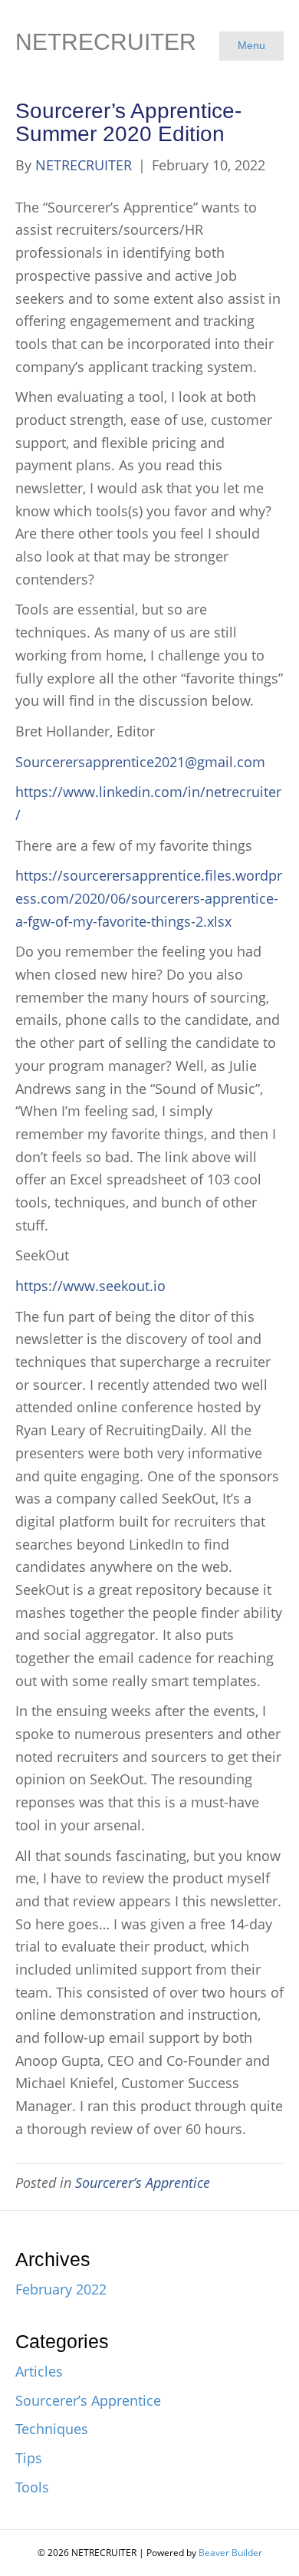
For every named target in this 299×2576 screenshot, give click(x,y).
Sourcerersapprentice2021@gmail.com (140, 762)
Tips (29, 2458)
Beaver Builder (230, 2553)
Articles (39, 2371)
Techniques (52, 2429)
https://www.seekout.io (90, 1286)
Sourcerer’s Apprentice (143, 2182)
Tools (32, 2487)
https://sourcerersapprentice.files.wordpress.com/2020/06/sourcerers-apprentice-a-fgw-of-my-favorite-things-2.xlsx (149, 898)
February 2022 (61, 2289)
